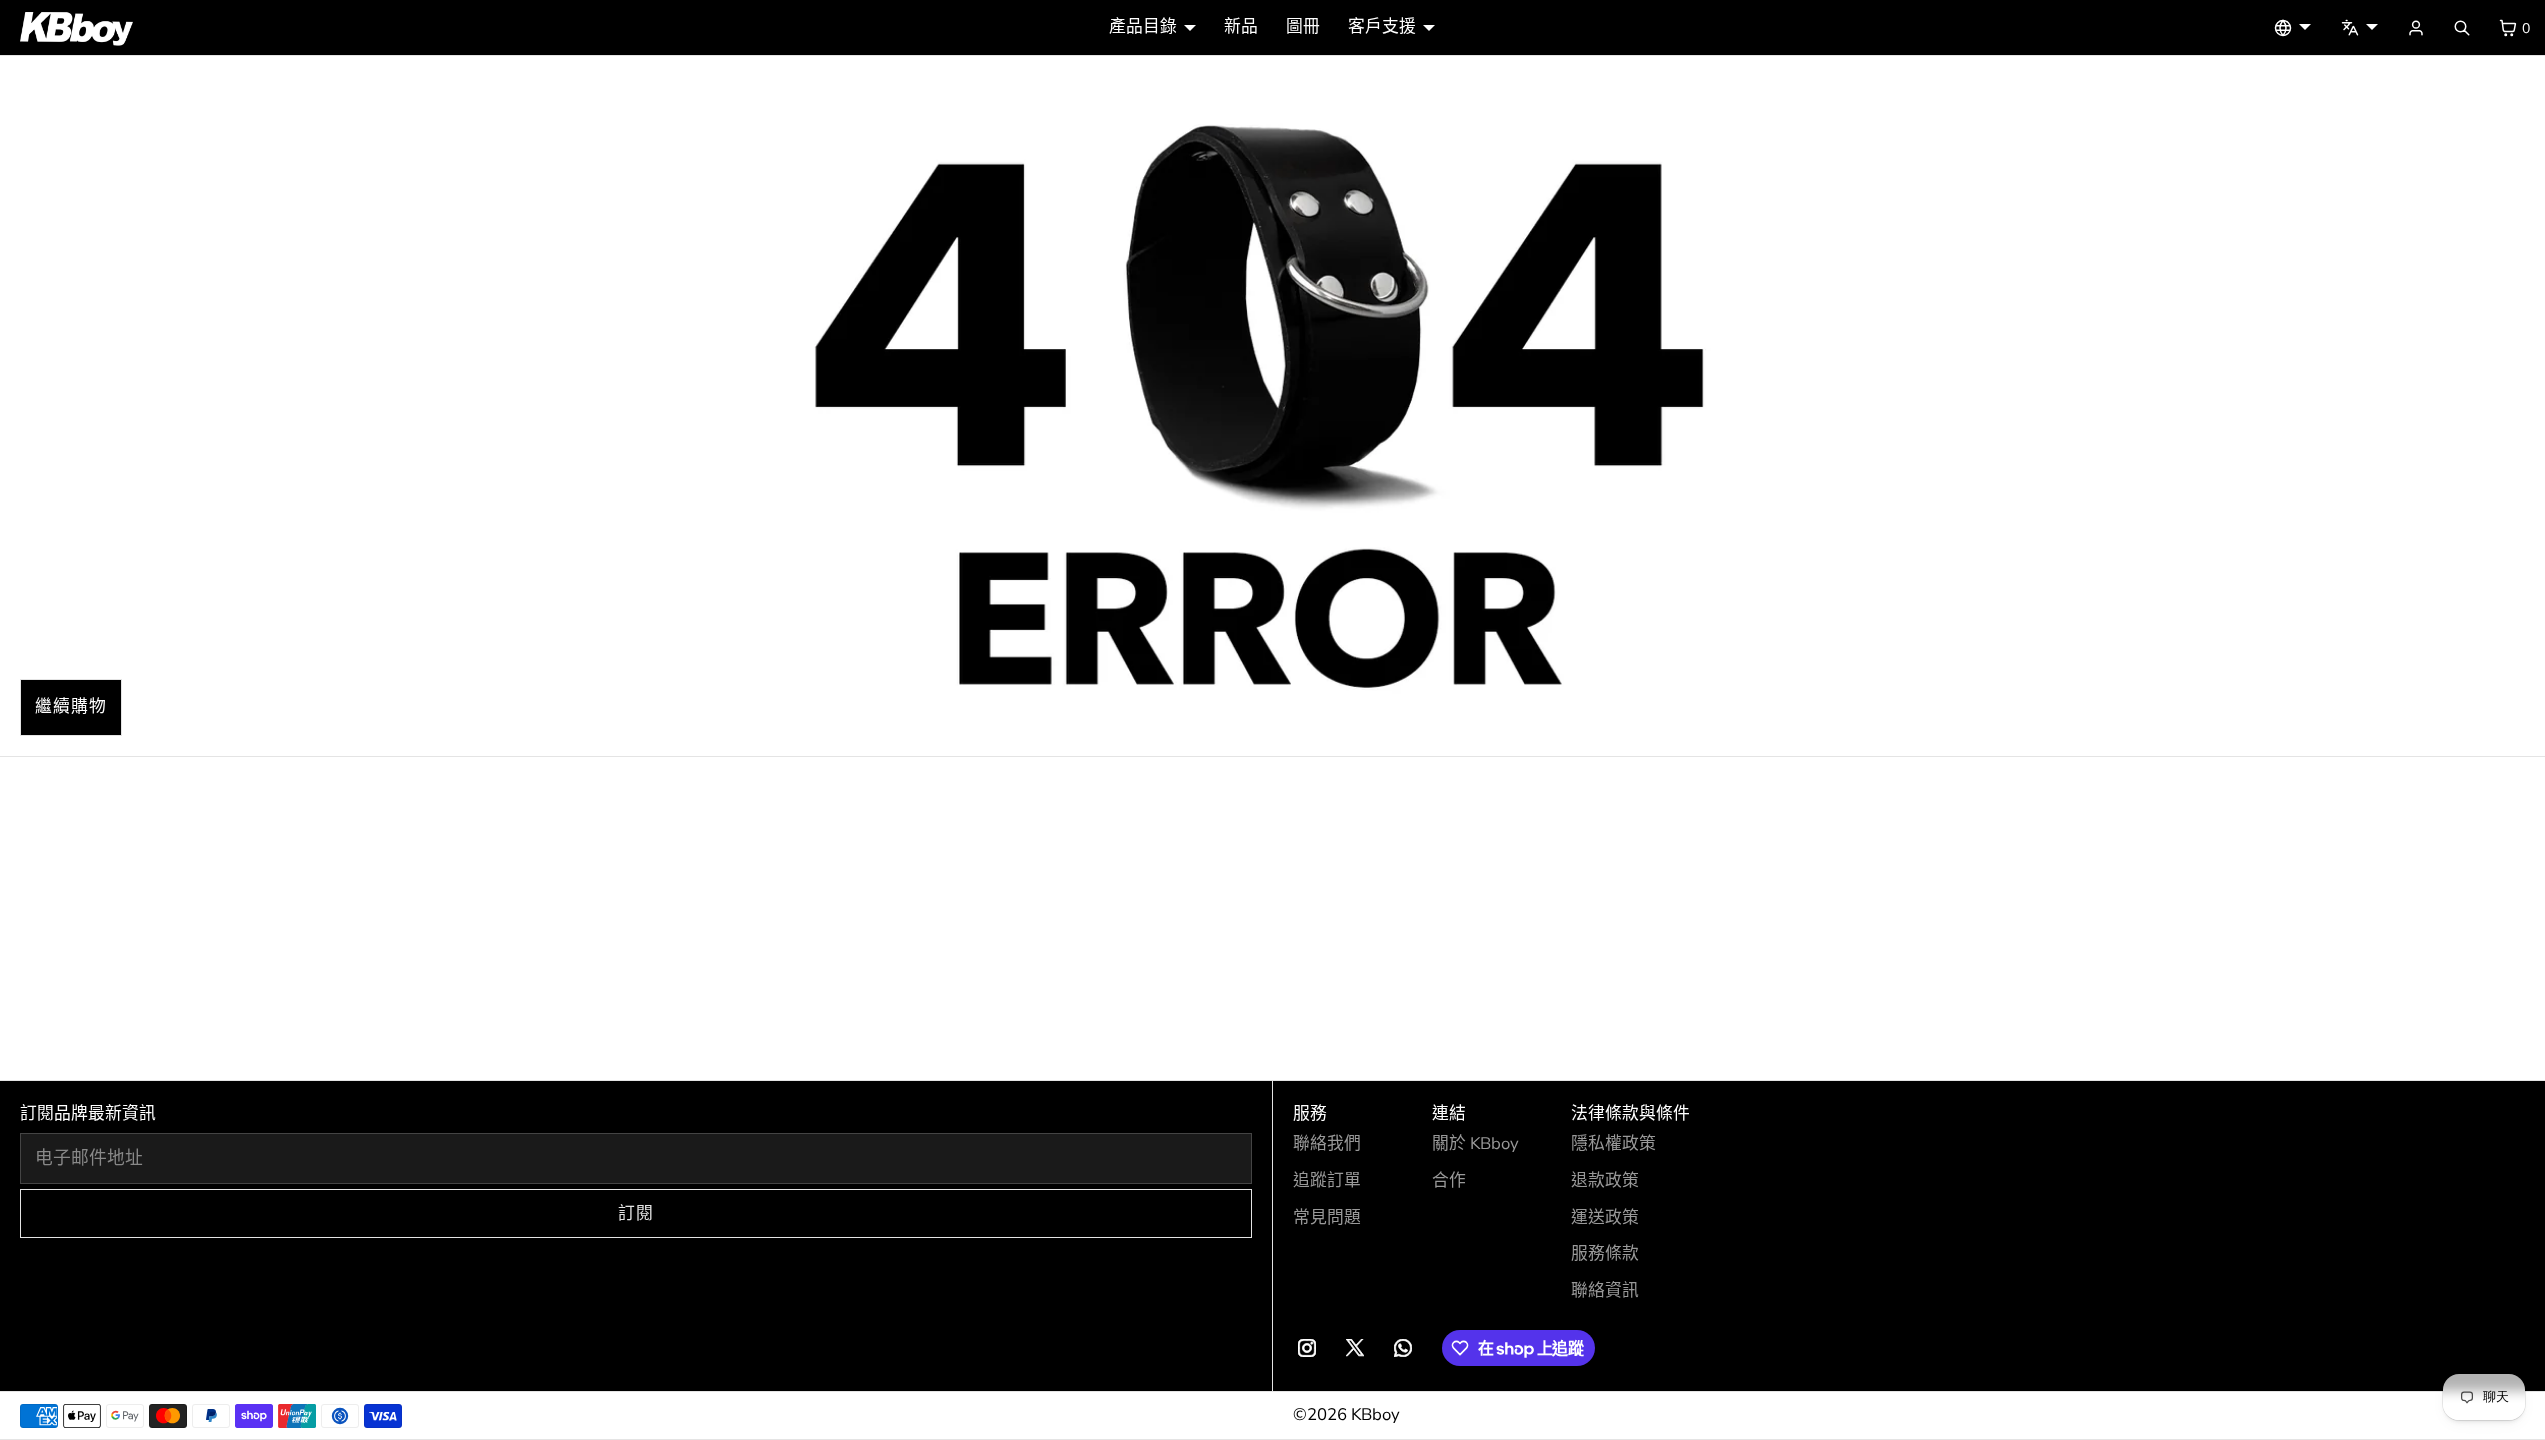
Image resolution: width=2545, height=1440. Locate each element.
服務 (1310, 1113)
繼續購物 (71, 706)
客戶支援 (1382, 26)
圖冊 (1303, 26)
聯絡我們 (1327, 1143)
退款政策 (1605, 1180)
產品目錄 (1143, 26)
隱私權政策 (1613, 1143)
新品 (1241, 26)
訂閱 (636, 1213)
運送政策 (1605, 1217)
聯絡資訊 (1605, 1290)
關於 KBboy (1475, 1143)
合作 (1449, 1180)
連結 (1449, 1113)
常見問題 (1327, 1217)
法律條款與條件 (1630, 1113)
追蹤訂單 (1327, 1180)
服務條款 (1605, 1253)
